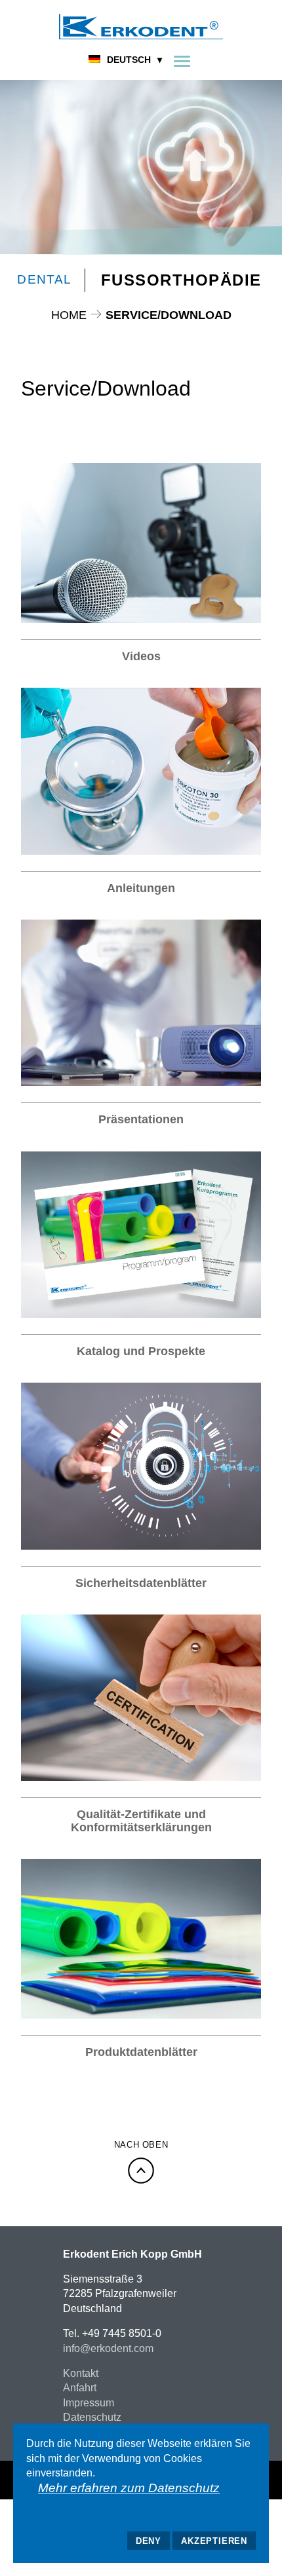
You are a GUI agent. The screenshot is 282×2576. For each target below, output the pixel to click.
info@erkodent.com (108, 2348)
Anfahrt (80, 2388)
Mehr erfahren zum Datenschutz (129, 2488)
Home (69, 315)
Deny (149, 2541)
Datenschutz (92, 2417)
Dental (44, 279)
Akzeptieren (214, 2541)
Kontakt (81, 2373)
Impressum (89, 2403)
